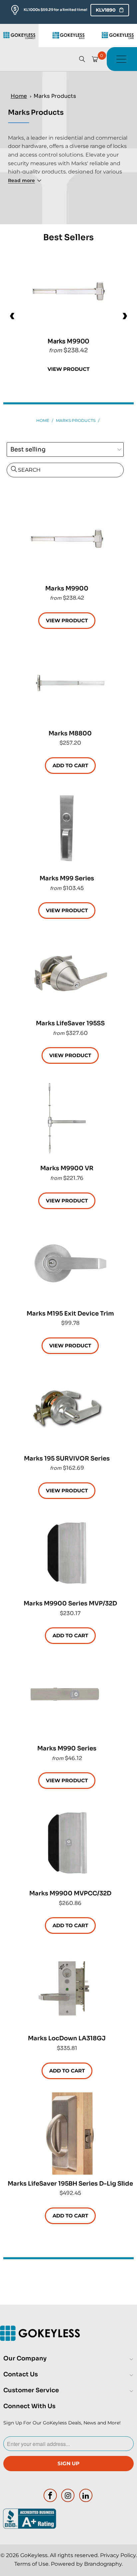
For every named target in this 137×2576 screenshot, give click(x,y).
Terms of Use (31, 2564)
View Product (68, 369)
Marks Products (55, 96)
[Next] (124, 316)
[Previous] (13, 316)
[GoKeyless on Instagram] (68, 2495)
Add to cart (70, 765)
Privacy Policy (118, 2555)
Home (19, 96)
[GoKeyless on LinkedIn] (86, 2495)
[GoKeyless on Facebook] (50, 2495)
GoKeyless (34, 2555)
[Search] (82, 59)
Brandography (103, 2564)
